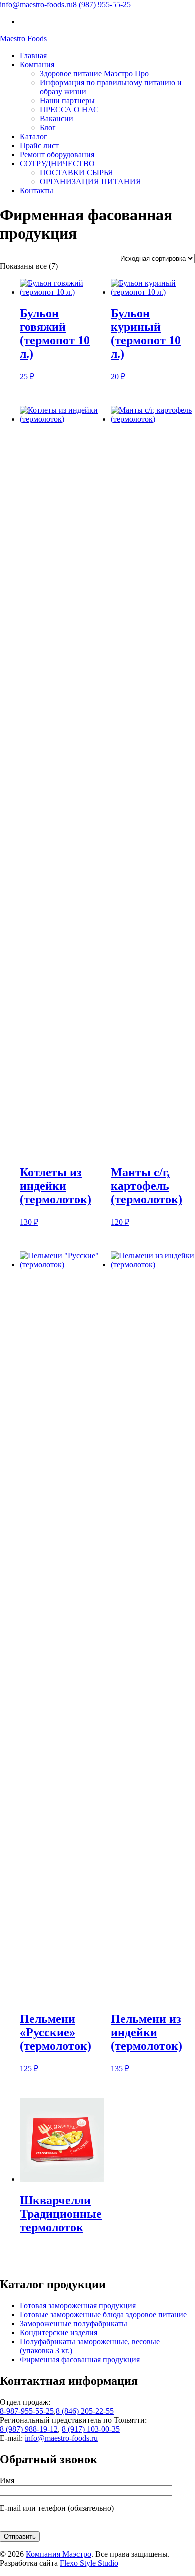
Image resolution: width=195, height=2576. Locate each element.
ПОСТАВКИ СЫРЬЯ (77, 172)
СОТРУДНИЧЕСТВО (57, 163)
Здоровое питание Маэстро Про (94, 73)
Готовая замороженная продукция (78, 2306)
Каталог (34, 136)
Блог (48, 127)
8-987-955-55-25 (27, 2411)
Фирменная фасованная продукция (80, 2360)
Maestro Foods (23, 38)
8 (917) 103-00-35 (91, 2429)
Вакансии (57, 118)
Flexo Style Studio (89, 2563)
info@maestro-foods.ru (36, 4)
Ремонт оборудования (57, 154)
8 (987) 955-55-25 (102, 4)
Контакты (37, 190)
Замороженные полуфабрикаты (74, 2324)
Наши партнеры (67, 100)
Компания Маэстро (59, 2554)
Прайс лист (39, 145)
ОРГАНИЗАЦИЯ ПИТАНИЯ (91, 181)
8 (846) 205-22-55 (85, 2411)
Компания (37, 64)
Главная (33, 55)
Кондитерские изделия (59, 2333)
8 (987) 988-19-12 (29, 2429)
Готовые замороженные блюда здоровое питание (103, 2315)
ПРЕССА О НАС (69, 109)
